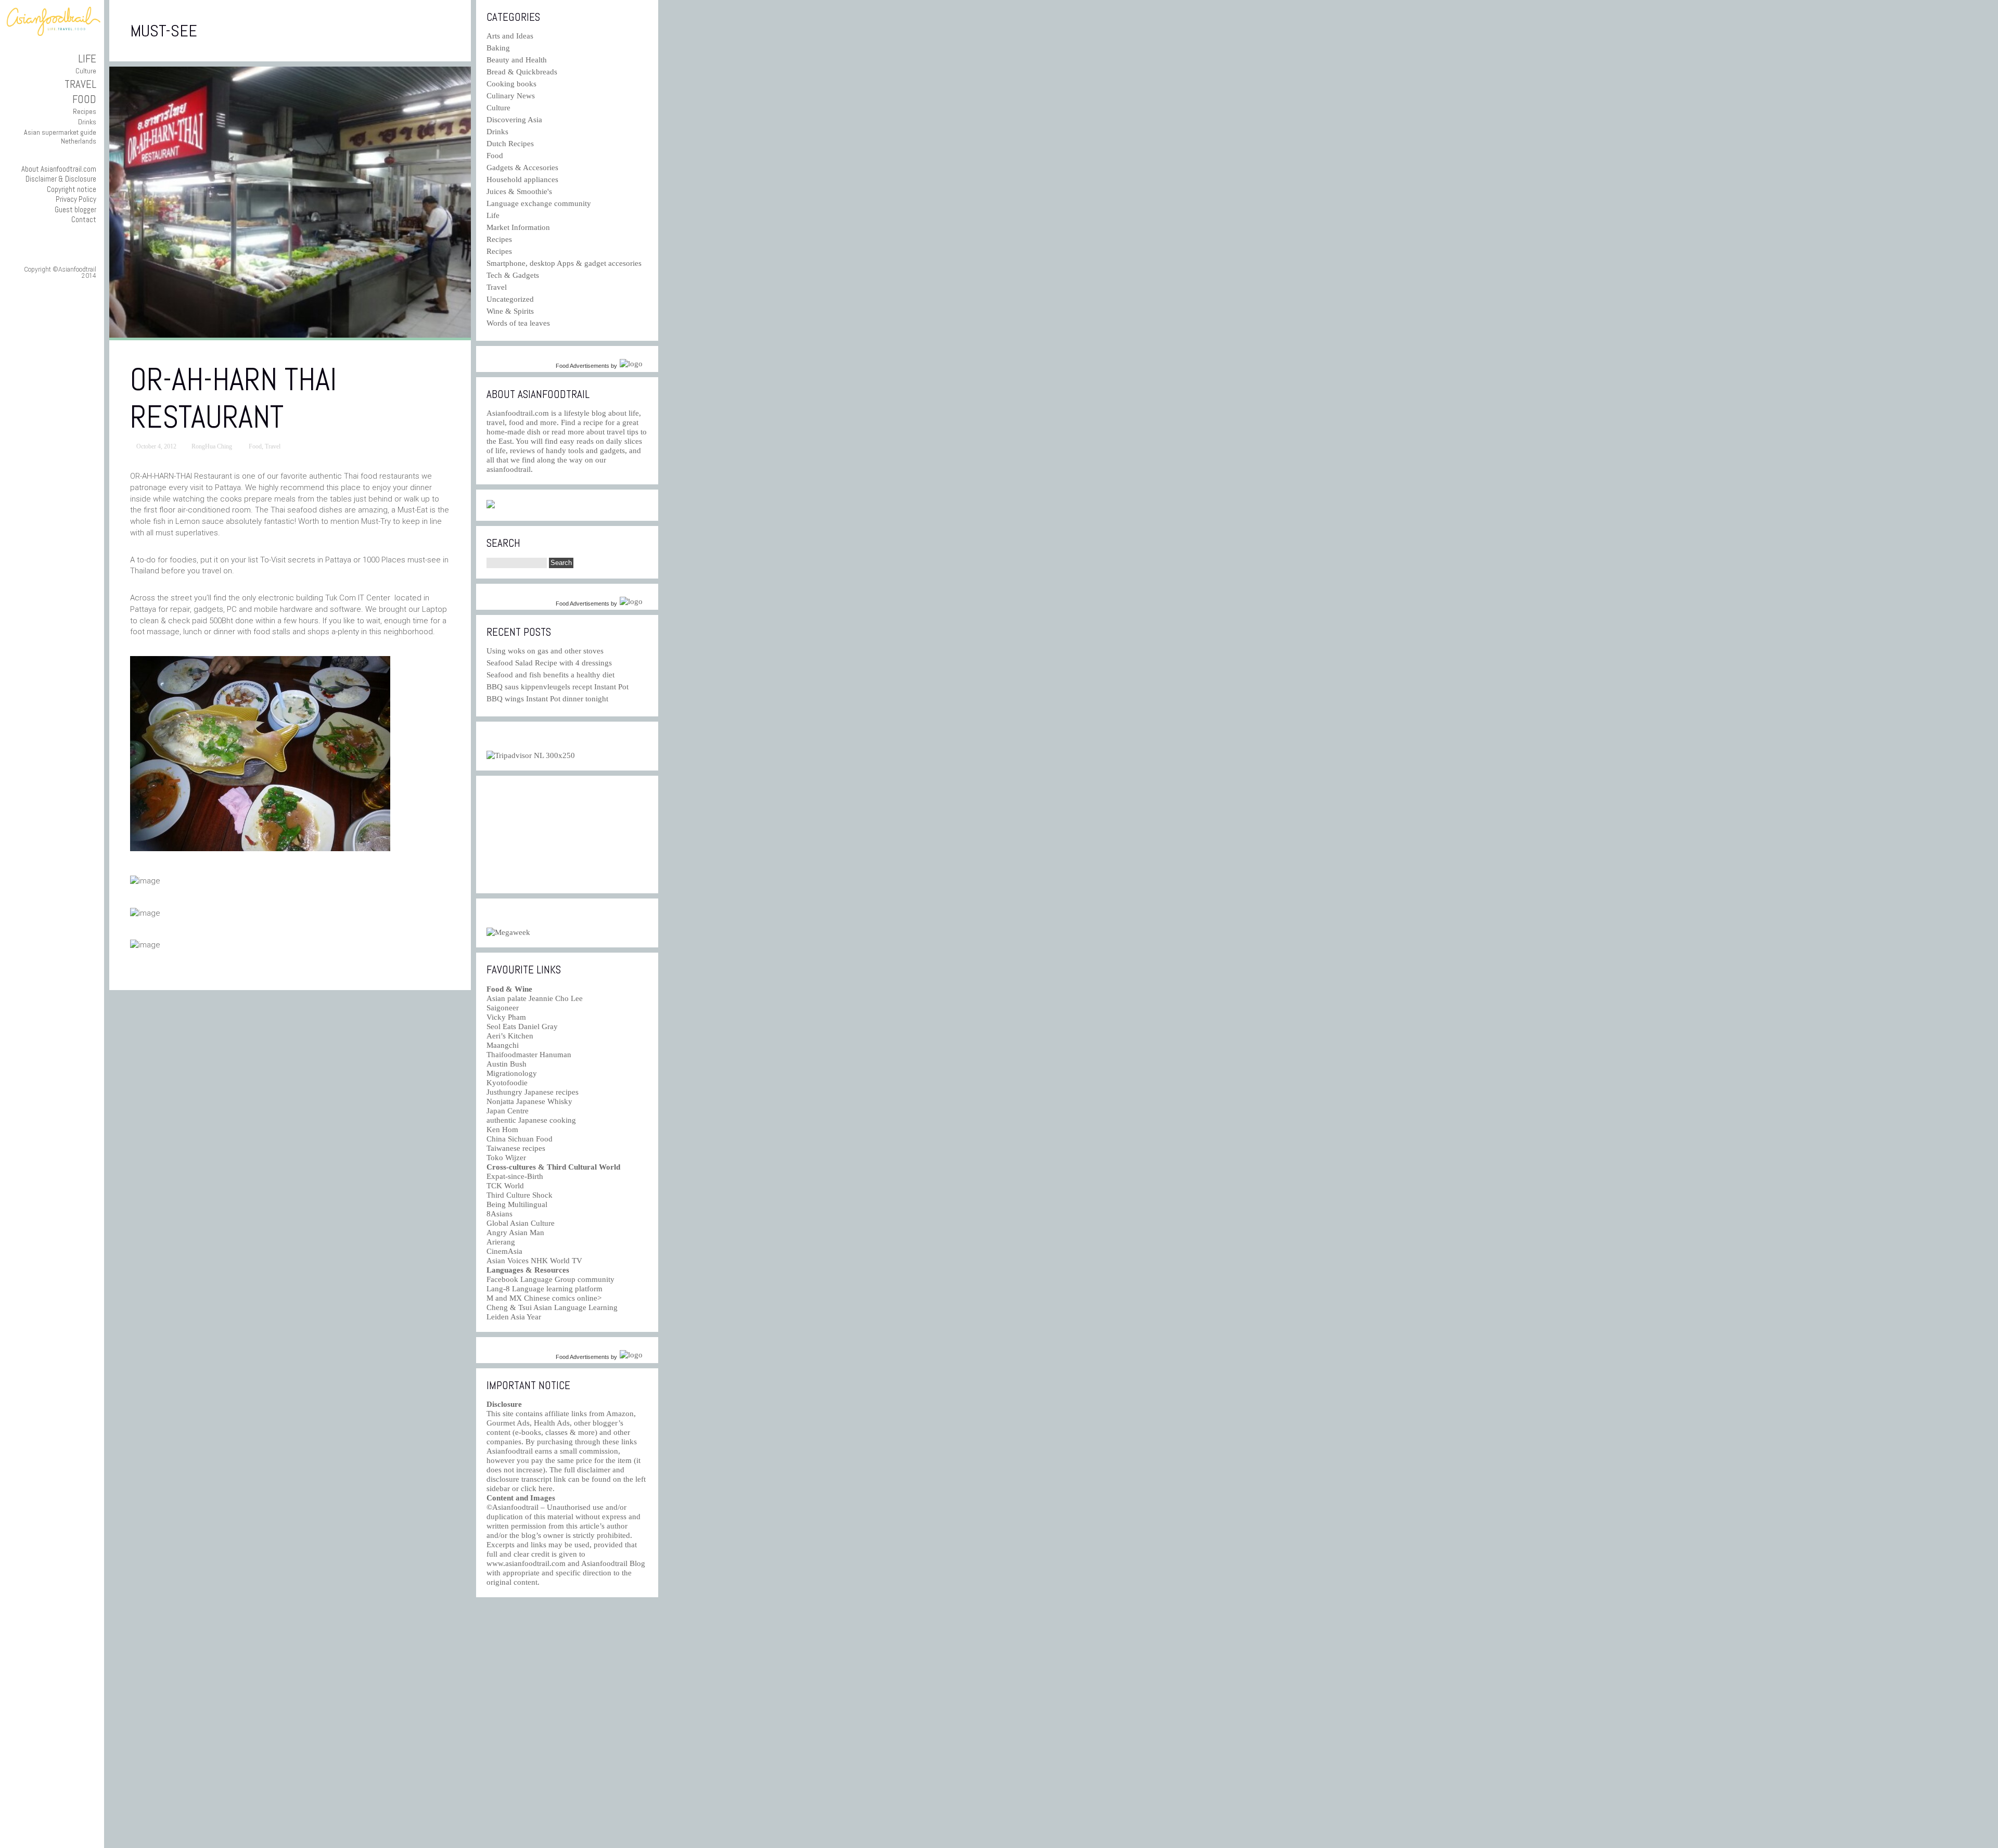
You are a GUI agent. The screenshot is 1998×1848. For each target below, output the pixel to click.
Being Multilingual (517, 1204)
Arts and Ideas (510, 36)
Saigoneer (503, 1008)
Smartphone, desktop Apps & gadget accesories (564, 263)
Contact (84, 219)
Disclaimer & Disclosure (61, 179)
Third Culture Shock (520, 1195)
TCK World (505, 1186)
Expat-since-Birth (515, 1176)
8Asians (499, 1214)
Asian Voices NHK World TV (534, 1261)
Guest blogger (75, 209)
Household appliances (522, 179)
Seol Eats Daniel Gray (522, 1026)
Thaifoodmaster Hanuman (529, 1055)
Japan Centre (508, 1111)
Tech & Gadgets (513, 275)
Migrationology (512, 1073)
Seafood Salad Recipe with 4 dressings (549, 663)
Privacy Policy (76, 199)
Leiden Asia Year (514, 1317)
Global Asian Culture (521, 1223)
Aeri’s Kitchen (510, 1036)
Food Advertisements (582, 366)
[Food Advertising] (491, 506)
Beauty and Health (517, 60)
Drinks (87, 122)
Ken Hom (502, 1130)
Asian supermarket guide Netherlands (60, 137)
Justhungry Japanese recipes (533, 1092)
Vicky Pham (506, 1017)
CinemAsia (504, 1251)
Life (87, 59)
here (546, 1488)
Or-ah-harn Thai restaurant (233, 398)
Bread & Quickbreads (522, 72)
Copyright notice (72, 189)
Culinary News (511, 96)
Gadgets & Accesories (522, 168)
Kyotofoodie (507, 1083)
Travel (80, 84)
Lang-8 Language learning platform (545, 1289)
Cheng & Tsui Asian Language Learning (552, 1307)
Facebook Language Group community (550, 1279)
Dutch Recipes (510, 144)
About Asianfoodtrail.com (59, 169)
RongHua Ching (212, 446)
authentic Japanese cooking (531, 1120)
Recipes (85, 111)
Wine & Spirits (510, 311)
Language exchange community (539, 203)
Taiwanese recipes (516, 1148)
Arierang (501, 1242)
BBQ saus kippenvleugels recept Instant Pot (558, 687)
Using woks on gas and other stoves (545, 651)
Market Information (518, 227)
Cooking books (511, 84)
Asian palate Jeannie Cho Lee (535, 998)
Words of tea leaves (518, 323)
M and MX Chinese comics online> (544, 1298)
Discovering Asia (514, 120)
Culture (86, 71)
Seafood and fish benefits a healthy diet (550, 675)
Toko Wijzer (506, 1158)
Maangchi (503, 1045)
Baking (498, 48)
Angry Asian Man (515, 1233)
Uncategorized (510, 299)
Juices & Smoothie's (519, 191)
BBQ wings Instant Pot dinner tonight (547, 699)
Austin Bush (507, 1064)
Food (84, 99)
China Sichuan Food (520, 1139)
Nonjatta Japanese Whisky (529, 1101)
